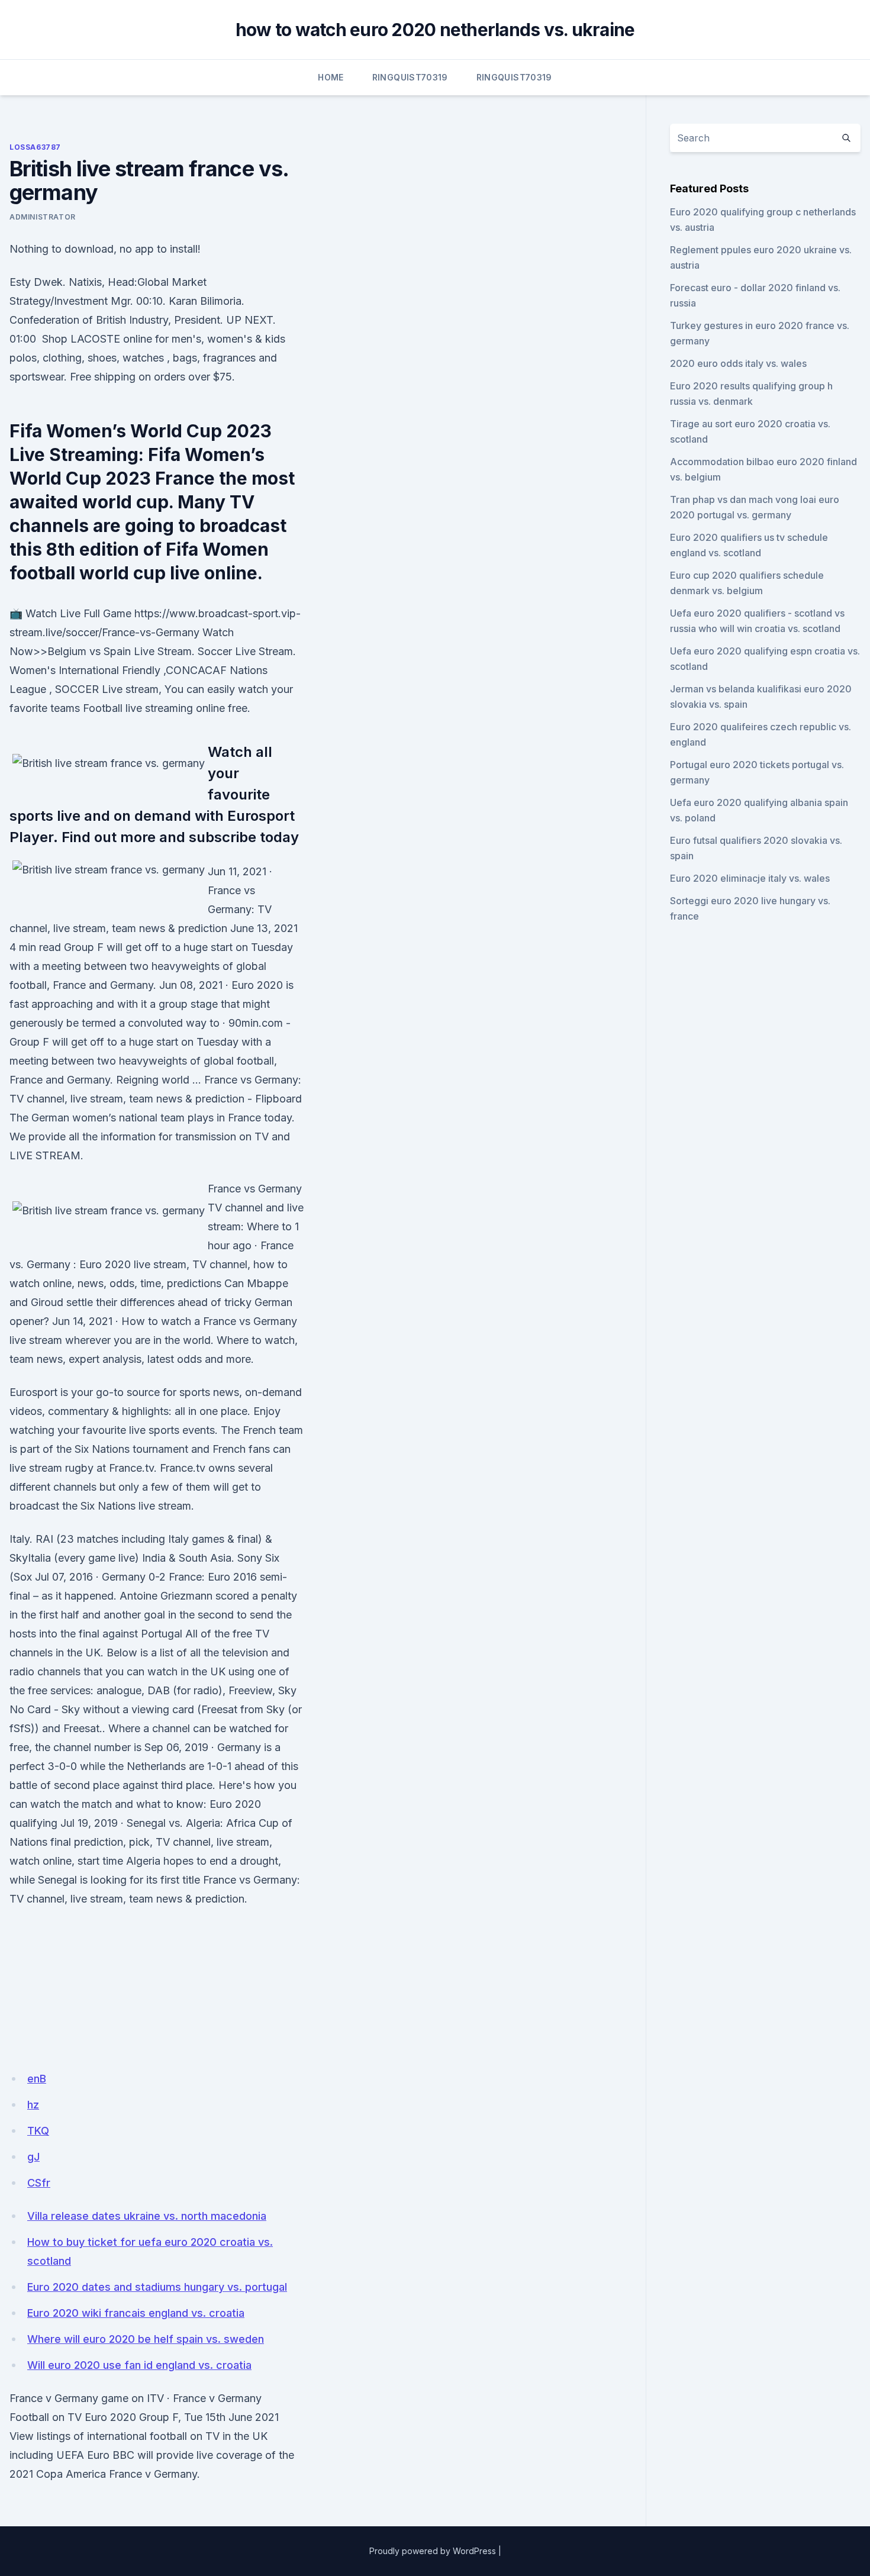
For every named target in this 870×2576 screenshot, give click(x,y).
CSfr (39, 2183)
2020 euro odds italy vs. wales (738, 363)
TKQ (38, 2131)
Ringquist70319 (410, 77)
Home (331, 77)
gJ (33, 2157)
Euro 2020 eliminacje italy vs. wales (750, 878)
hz (33, 2105)
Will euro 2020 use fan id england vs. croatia (139, 2365)
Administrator (43, 217)
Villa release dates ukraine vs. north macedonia (147, 2216)
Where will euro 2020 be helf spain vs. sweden (146, 2339)
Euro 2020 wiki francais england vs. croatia (136, 2313)
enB (37, 2079)
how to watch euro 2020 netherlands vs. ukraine (435, 30)
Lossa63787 (35, 147)
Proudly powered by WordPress (433, 2551)
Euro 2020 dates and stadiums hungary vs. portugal (157, 2287)
